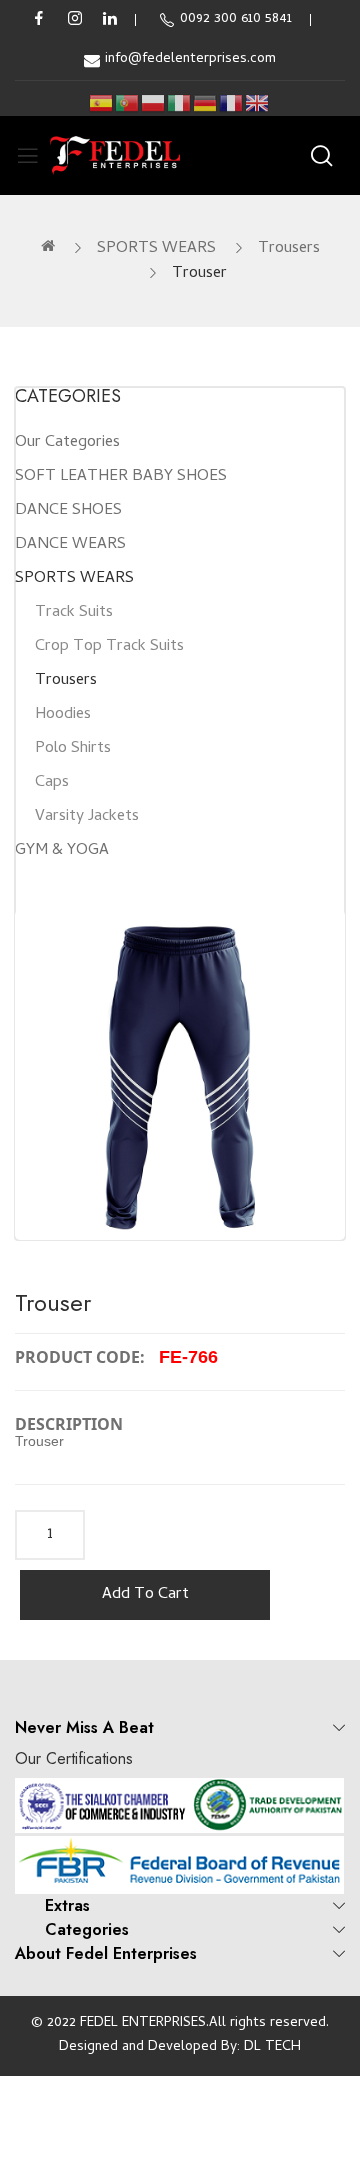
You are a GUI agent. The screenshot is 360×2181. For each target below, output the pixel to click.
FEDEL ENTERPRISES (143, 2023)
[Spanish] (102, 103)
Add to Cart (145, 1595)
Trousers (289, 249)
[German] (206, 103)
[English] (258, 103)
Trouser (199, 274)
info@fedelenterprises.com (190, 59)
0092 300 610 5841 (236, 19)
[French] (232, 103)
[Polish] (154, 103)
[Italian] (180, 103)
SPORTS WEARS (156, 249)
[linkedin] (110, 20)
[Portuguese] (128, 103)
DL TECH (272, 2047)
